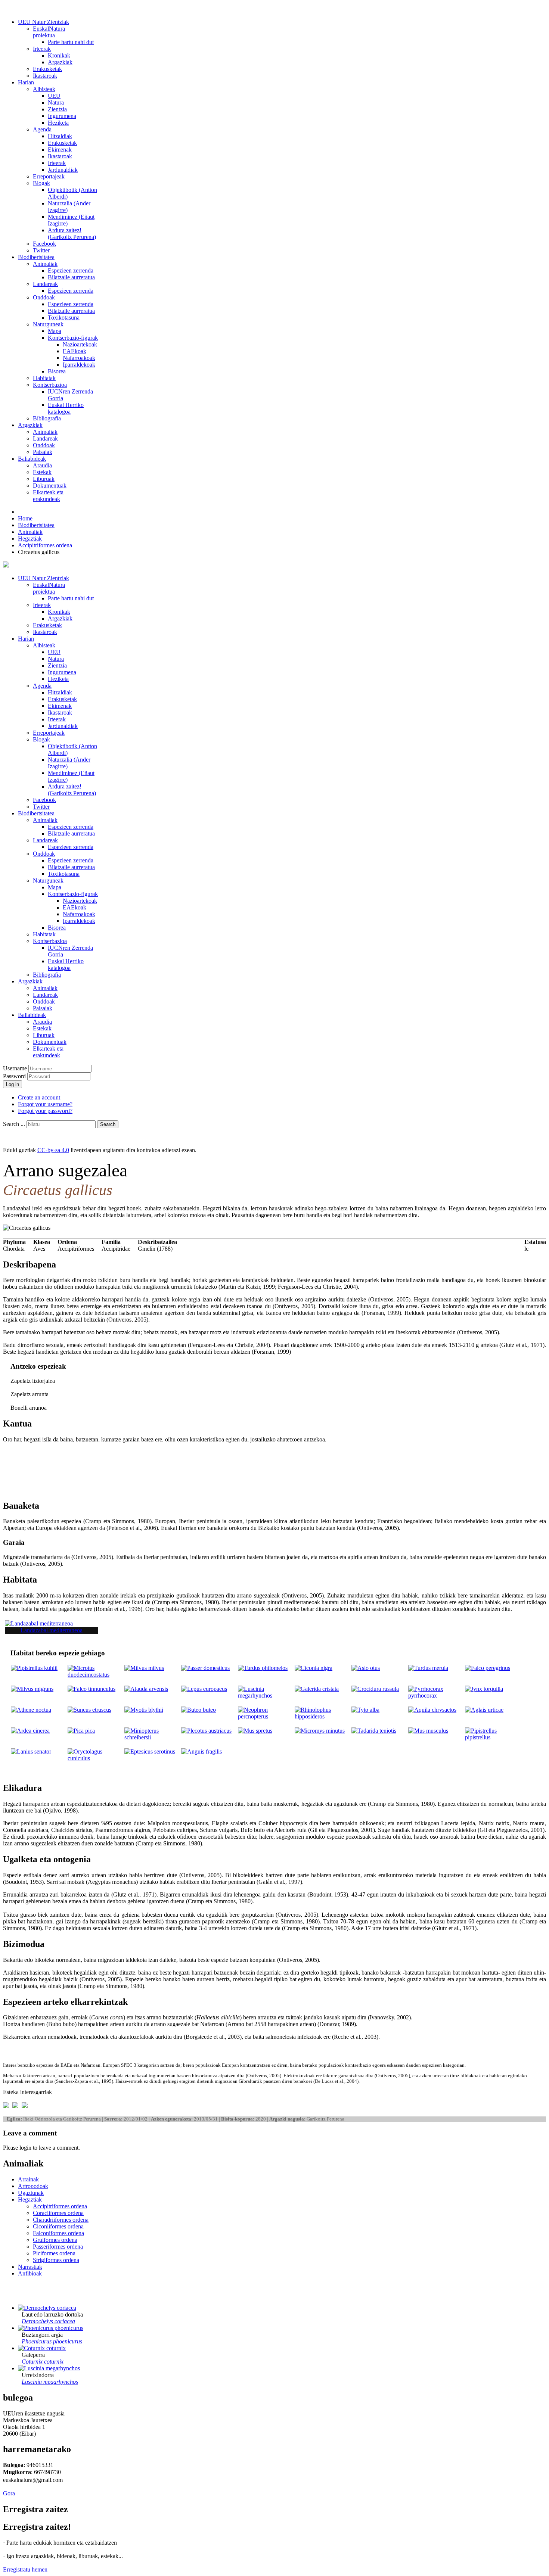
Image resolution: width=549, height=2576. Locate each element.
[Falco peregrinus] (488, 1668)
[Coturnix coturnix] (42, 2348)
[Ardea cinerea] (30, 1731)
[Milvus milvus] (144, 1668)
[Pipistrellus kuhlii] (34, 1668)
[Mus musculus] (428, 1731)
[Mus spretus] (255, 1731)
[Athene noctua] (31, 1710)
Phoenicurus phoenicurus (52, 2341)
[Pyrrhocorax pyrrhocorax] (436, 1695)
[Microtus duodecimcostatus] (96, 1675)
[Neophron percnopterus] (266, 1716)
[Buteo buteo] (198, 1710)
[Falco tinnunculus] (91, 1689)
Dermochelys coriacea (48, 2321)
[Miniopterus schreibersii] (152, 1737)
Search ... (14, 1124)
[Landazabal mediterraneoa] (39, 1623)
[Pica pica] (81, 1731)
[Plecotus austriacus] (206, 1731)
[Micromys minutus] (320, 1731)
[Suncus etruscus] (89, 1710)
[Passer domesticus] (205, 1668)
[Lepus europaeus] (204, 1689)
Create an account (39, 1097)
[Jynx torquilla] (484, 1689)
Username (15, 1068)
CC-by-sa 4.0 (53, 1150)
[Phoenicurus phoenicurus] (51, 2328)
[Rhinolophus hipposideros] (323, 1716)
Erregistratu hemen (25, 2569)
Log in (13, 1084)
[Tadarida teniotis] (374, 1731)
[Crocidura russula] (375, 1689)
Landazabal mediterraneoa (52, 1630)
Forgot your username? (45, 1104)
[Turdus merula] (428, 1668)
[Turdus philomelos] (263, 1668)
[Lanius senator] (31, 1751)
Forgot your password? (45, 1111)
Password (15, 1076)
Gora (9, 2493)
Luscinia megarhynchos (50, 2382)
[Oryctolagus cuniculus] (96, 1758)
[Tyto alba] (365, 1710)
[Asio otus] (366, 1668)
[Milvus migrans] (32, 1689)
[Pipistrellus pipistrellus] (493, 1737)
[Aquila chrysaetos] (432, 1710)
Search (108, 1124)
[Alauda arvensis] (146, 1689)
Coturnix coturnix (43, 2362)
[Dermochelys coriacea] (47, 2308)
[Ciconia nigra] (314, 1668)
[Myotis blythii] (144, 1710)
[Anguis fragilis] (201, 1751)
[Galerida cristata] (317, 1689)
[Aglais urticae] (484, 1710)
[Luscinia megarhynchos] (266, 1695)
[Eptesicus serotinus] (150, 1751)
